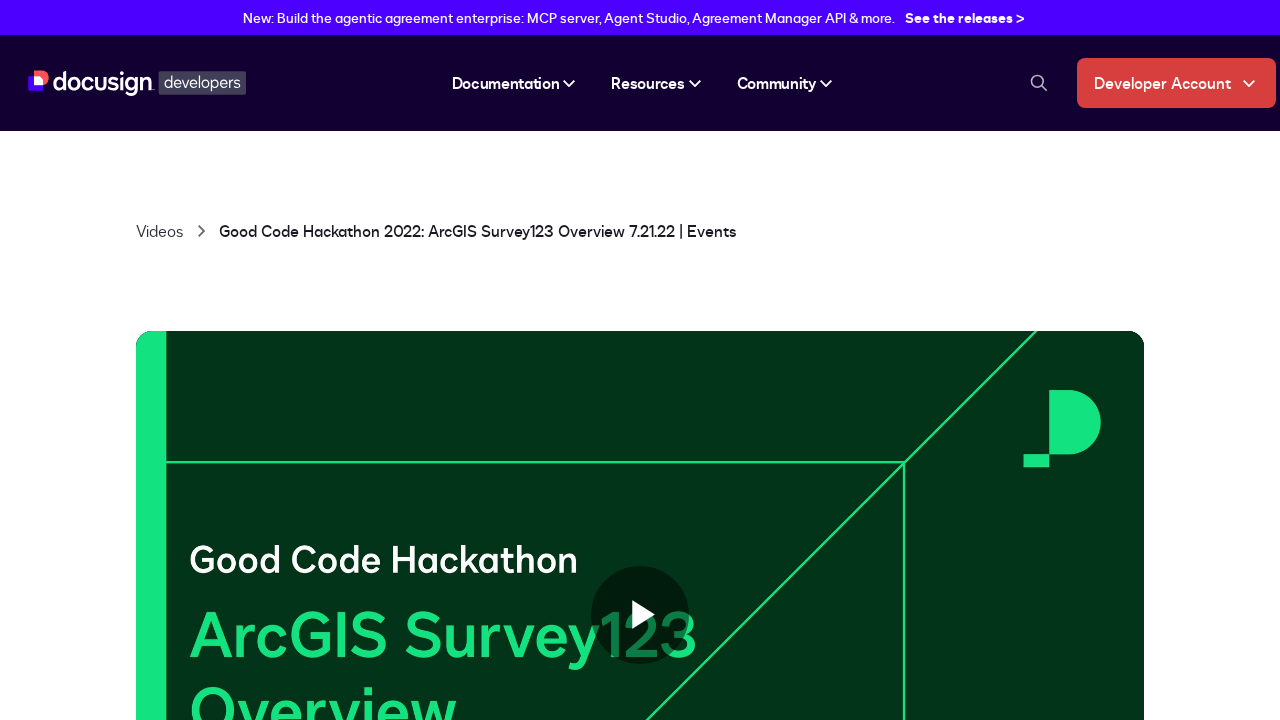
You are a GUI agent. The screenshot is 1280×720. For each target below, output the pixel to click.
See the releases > (965, 17)
